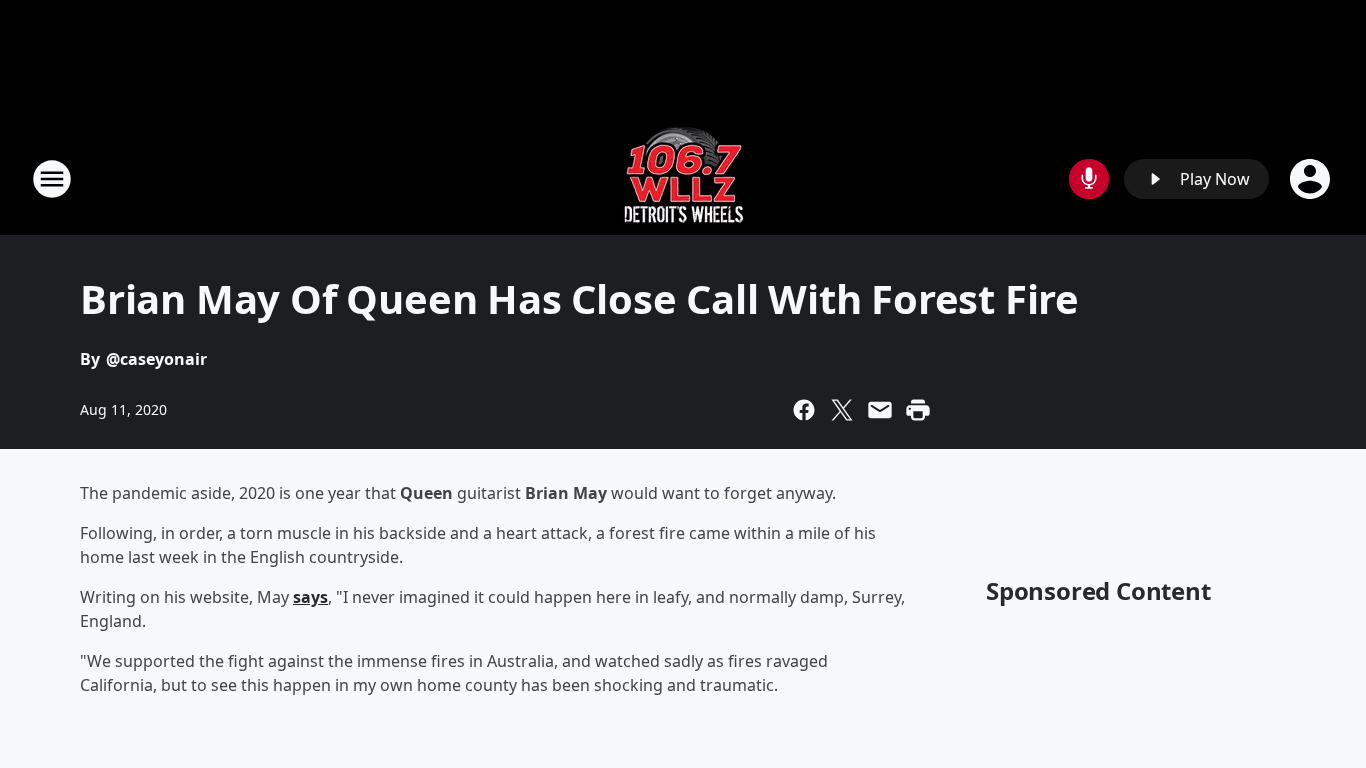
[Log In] (1312, 179)
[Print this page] (918, 410)
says (310, 597)
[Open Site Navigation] (52, 179)
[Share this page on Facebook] (804, 410)
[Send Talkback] (1089, 179)
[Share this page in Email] (880, 410)
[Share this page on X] (842, 410)
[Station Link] (683, 178)
